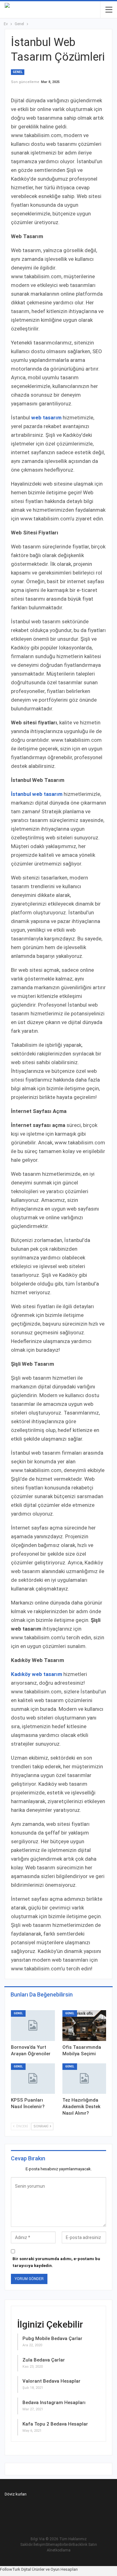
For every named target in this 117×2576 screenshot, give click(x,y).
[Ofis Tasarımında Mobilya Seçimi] (84, 2025)
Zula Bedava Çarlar (44, 2360)
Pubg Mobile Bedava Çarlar (52, 2338)
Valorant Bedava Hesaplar (51, 2381)
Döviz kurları (16, 2494)
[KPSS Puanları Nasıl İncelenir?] (33, 2079)
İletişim (39, 2545)
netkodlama (60, 2550)
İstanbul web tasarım (37, 794)
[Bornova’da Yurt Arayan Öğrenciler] (33, 2025)
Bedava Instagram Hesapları (54, 2403)
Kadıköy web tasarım (37, 1674)
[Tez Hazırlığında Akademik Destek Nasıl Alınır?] (84, 2079)
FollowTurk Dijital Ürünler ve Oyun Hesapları (39, 2569)
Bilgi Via (38, 2539)
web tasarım (46, 418)
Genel (18, 72)
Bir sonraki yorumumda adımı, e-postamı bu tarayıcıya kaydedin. (56, 2262)
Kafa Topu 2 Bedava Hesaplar (55, 2424)
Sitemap (53, 2545)
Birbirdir (66, 2545)
